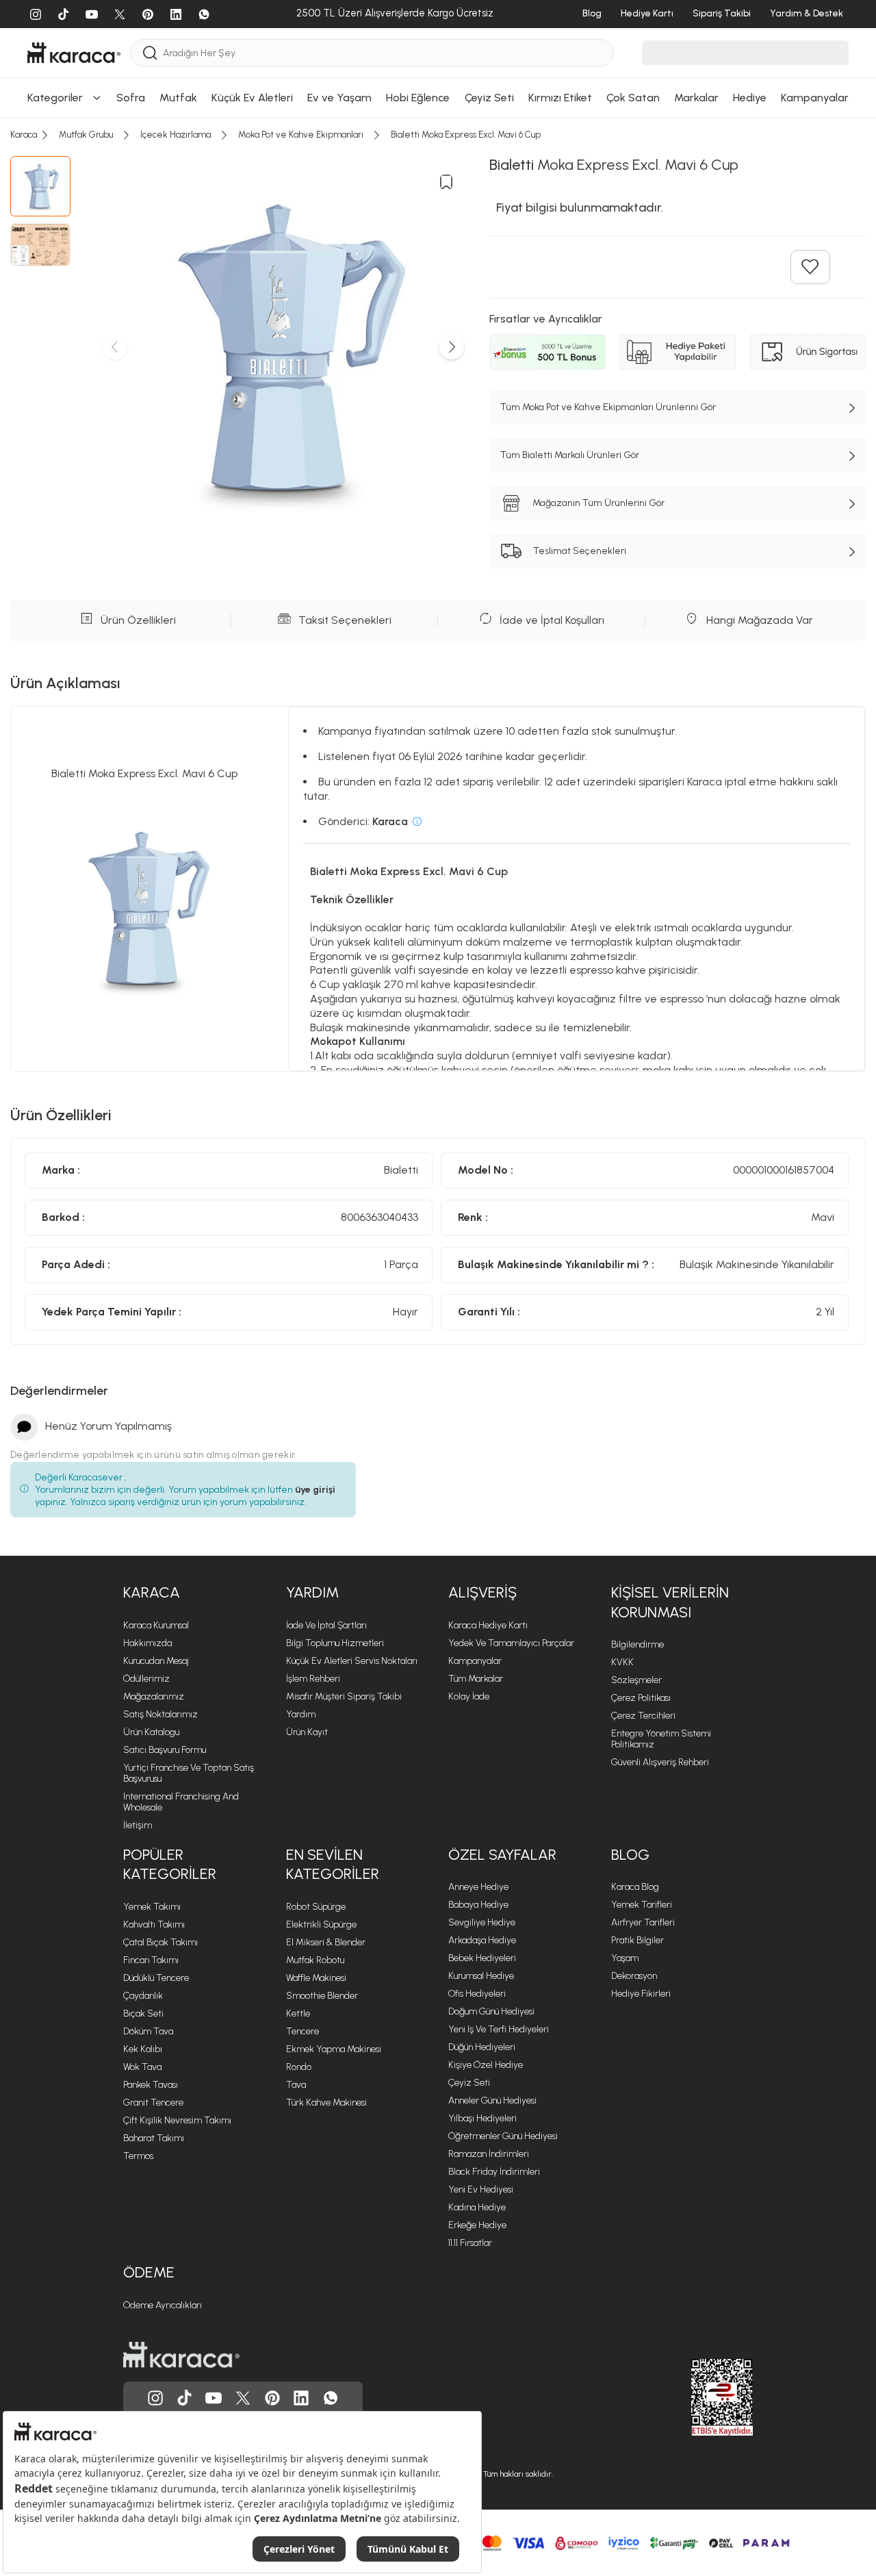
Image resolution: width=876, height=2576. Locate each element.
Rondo (299, 2067)
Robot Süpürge (316, 1907)
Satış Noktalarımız (160, 1714)
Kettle (298, 2013)
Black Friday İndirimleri (494, 2172)
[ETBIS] (697, 2397)
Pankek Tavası (151, 2085)
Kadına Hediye (477, 2207)
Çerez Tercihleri (643, 1716)
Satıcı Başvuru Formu (165, 1750)
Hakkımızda (147, 1643)
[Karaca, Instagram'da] (155, 2398)
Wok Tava (142, 2067)
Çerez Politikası (641, 1698)
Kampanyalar (475, 1661)
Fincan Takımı (151, 1960)
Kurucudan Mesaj (156, 1661)
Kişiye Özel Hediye (486, 2065)
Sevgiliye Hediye (482, 1922)
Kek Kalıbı (143, 2049)
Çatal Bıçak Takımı (160, 1942)
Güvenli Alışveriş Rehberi (660, 1762)
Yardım (312, 1592)
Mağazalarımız (154, 1696)
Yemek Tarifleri (642, 1905)
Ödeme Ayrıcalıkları (163, 2305)
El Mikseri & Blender (326, 1942)
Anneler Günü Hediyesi (492, 2100)
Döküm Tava (148, 2031)
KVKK (622, 1662)
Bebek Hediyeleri (482, 1958)
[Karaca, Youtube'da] (214, 2398)
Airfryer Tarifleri (643, 1922)
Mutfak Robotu (315, 1960)
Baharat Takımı (154, 2138)
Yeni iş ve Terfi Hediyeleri (499, 2029)
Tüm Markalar (476, 1679)
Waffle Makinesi (316, 1978)
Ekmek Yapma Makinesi (334, 2049)
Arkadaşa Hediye (482, 1940)
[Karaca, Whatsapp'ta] (331, 2398)
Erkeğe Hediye (477, 2225)
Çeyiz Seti (469, 2083)
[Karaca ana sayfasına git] (181, 2355)
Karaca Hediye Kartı (488, 1625)
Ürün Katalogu (151, 1732)
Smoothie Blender (322, 1996)
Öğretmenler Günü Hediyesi (503, 2136)
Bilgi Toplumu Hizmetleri (335, 1643)
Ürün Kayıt (307, 1732)
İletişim (138, 1825)
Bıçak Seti (143, 2013)
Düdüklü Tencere (156, 1978)
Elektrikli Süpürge (321, 1924)
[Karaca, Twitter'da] (243, 2398)
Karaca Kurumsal (156, 1625)
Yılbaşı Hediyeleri (482, 2118)
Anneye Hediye (478, 1887)
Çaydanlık (143, 1996)
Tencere (302, 2031)
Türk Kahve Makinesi (326, 2103)
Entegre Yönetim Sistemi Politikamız (661, 1739)
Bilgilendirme (637, 1644)
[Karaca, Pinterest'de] (272, 2398)
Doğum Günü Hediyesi (491, 2011)
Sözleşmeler (636, 1680)
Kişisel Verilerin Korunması (670, 1602)
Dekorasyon (634, 1976)
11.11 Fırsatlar (470, 2243)
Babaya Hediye (478, 1905)
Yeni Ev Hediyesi (481, 2189)
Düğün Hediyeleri (482, 2047)
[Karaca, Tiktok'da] (185, 2398)
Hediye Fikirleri (641, 1994)
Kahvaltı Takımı (154, 1924)
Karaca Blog (635, 1887)
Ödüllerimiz (146, 1679)
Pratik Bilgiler (637, 1940)
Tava (296, 2085)
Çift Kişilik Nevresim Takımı (177, 2120)
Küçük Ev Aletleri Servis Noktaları (352, 1661)
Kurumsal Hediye (481, 1976)
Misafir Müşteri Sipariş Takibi (344, 1696)
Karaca (152, 1592)
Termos (138, 2156)
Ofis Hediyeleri (477, 1994)
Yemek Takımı (152, 1907)
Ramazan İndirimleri (489, 2154)
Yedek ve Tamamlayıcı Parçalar (511, 1643)
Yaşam (625, 1958)
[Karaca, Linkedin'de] (301, 2398)
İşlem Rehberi (313, 1679)
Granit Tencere (153, 2103)
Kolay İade (469, 1696)
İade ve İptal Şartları (326, 1625)
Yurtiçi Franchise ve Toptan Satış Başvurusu (189, 1773)
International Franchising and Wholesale (181, 1802)
